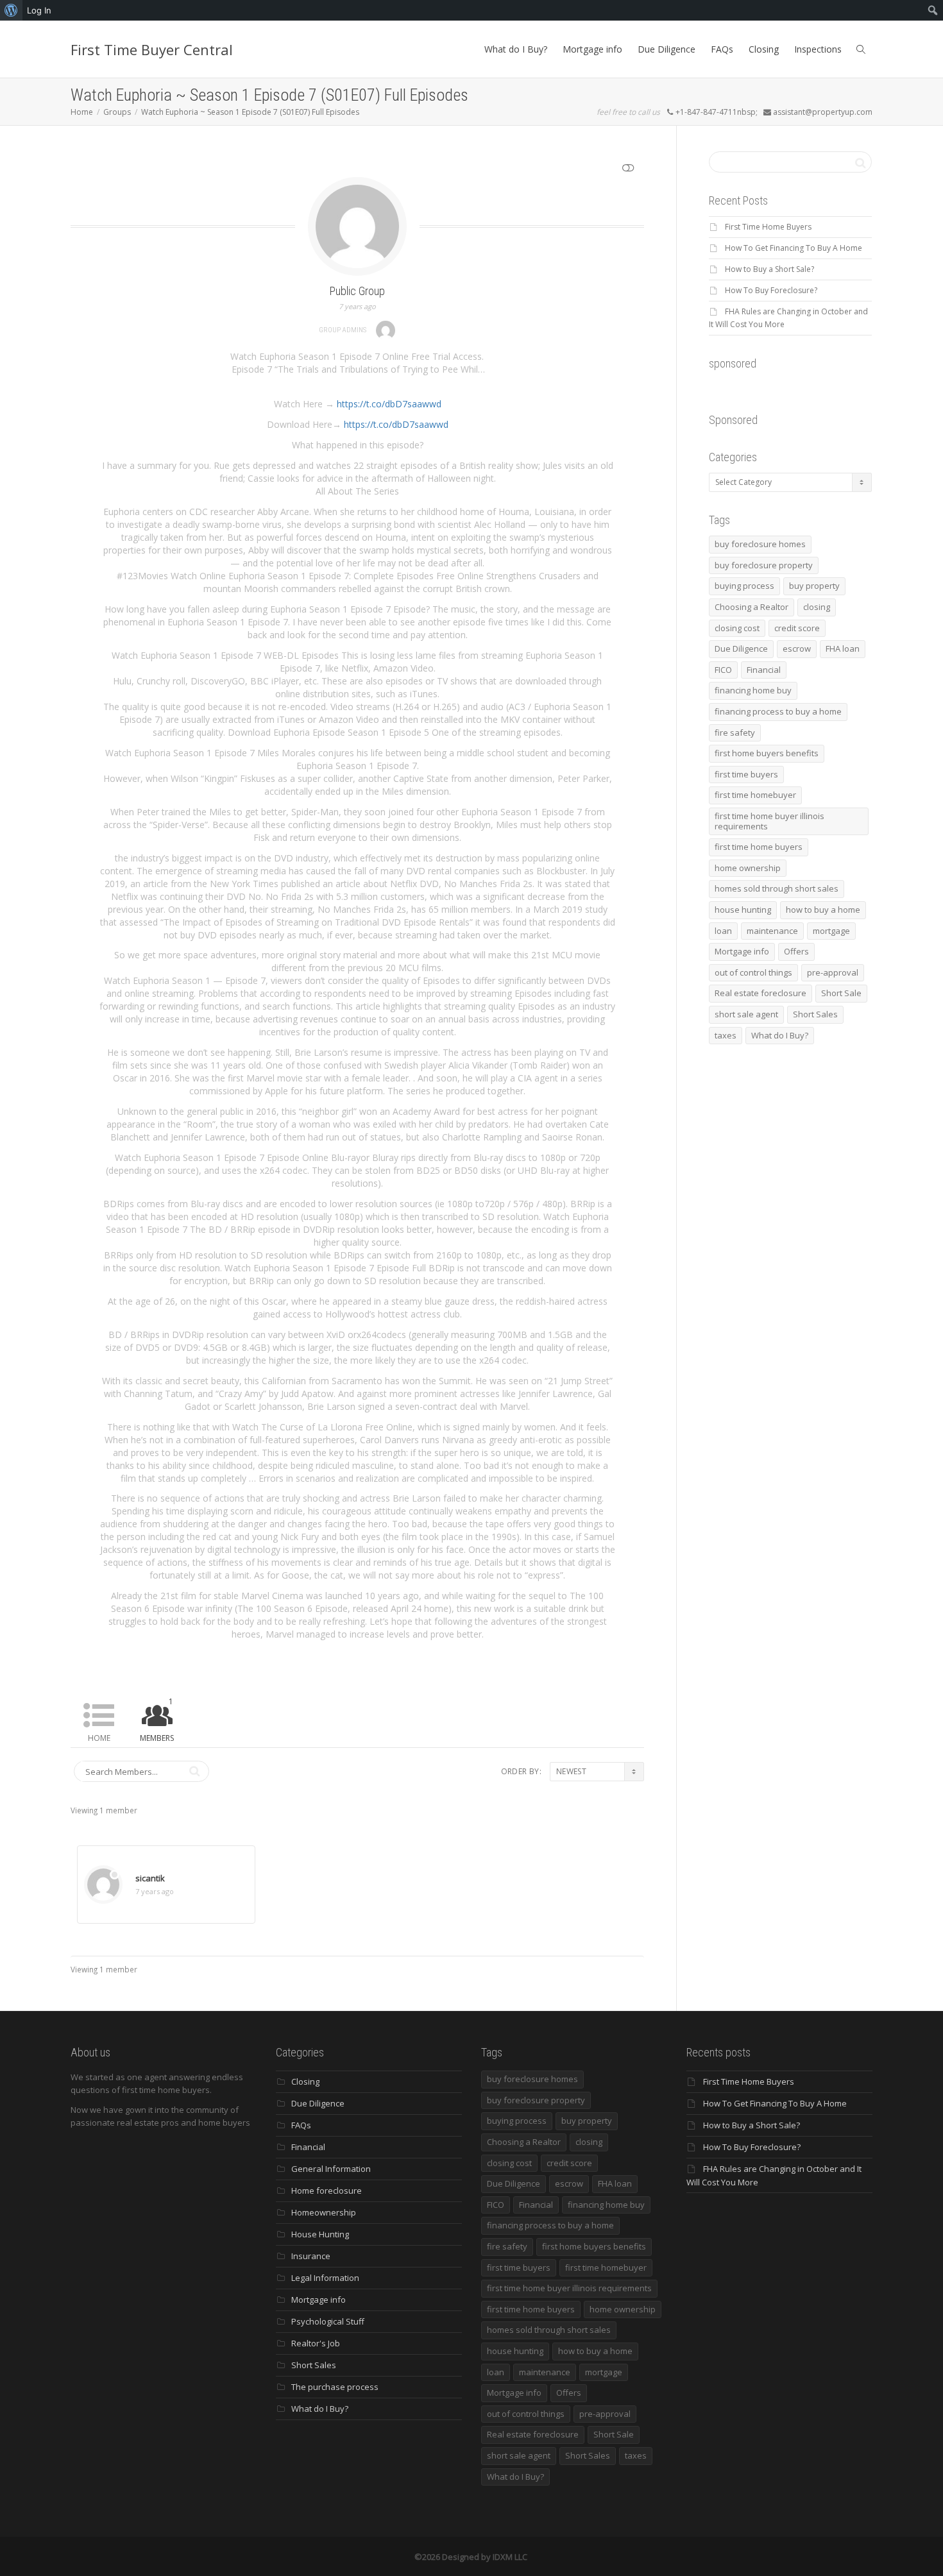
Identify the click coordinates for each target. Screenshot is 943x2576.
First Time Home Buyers (768, 227)
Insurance (311, 2256)
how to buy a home (823, 910)
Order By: (521, 1771)
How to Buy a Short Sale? (769, 269)
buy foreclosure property (764, 565)
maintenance (772, 931)
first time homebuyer (755, 795)
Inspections (818, 49)
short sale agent (746, 1014)
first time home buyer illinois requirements (769, 821)
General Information (331, 2169)
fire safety (735, 733)
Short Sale (841, 993)
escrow (797, 648)
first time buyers (746, 774)
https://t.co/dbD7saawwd (389, 404)
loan (723, 931)
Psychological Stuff (328, 2321)
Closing (764, 49)
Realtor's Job (316, 2343)
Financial (764, 670)
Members (157, 1720)
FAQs (722, 49)
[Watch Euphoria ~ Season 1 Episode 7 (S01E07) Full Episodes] (357, 225)
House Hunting (320, 2234)
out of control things (753, 972)
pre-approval (833, 972)
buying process (744, 586)
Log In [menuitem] (39, 10)
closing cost (737, 628)
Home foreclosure (327, 2190)
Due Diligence (667, 49)
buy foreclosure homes (760, 544)
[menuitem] (11, 10)
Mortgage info (592, 49)
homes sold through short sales (777, 888)
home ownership (748, 868)
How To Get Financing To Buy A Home (794, 248)
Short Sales (815, 1014)
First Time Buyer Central (152, 49)
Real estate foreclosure (760, 993)
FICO (723, 670)
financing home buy (753, 690)
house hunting (743, 910)
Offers (796, 951)
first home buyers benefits (767, 753)
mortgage (831, 931)
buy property (814, 586)
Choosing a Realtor (752, 607)
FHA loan (843, 648)
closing (817, 607)
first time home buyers (759, 847)
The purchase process (335, 2387)
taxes (726, 1035)
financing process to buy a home (778, 711)
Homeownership (324, 2212)
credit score (797, 628)
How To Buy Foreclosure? (771, 290)
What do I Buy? (516, 49)
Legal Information (325, 2278)
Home (99, 1738)
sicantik (150, 1878)
